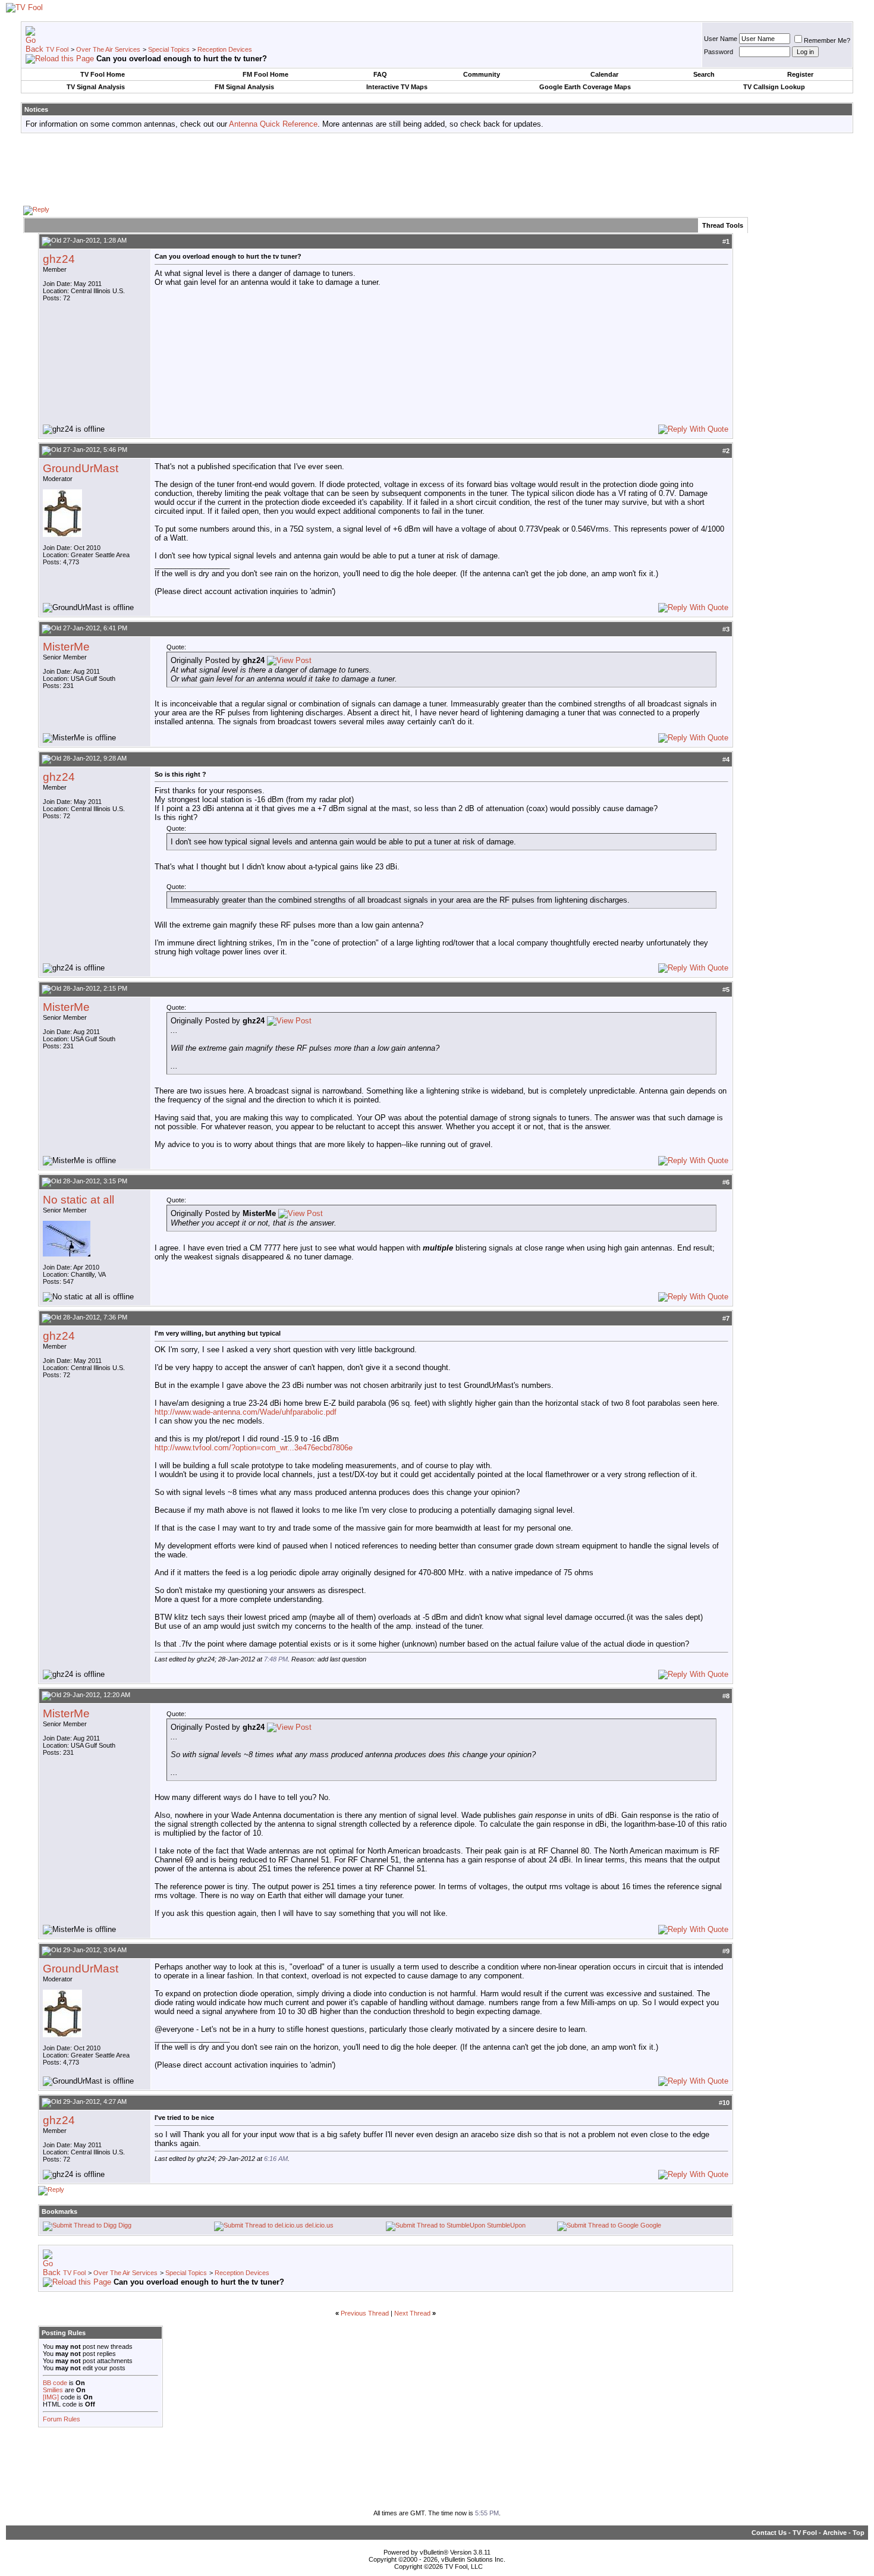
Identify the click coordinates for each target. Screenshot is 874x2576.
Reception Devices (225, 49)
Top (859, 2533)
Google (651, 2225)
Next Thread (412, 2313)
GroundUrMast (81, 468)
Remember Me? (827, 40)
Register (800, 74)
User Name (721, 39)
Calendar (604, 74)
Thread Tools (723, 225)
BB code (55, 2383)
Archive (835, 2533)
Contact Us (769, 2533)
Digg (125, 2225)
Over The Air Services (108, 49)
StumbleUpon (506, 2225)
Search (704, 74)
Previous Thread (365, 2313)
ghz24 (59, 259)
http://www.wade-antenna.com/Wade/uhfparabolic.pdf (246, 1412)
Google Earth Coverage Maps (585, 87)
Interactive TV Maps (397, 87)
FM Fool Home (265, 74)
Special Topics (169, 49)
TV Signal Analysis (96, 87)
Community (482, 74)
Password (719, 52)
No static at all (78, 1200)
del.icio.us (319, 2225)
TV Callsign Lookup (774, 87)
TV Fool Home (103, 74)
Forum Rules (62, 2419)
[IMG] (51, 2397)
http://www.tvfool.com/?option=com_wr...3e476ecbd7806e (254, 1448)
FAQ (380, 74)
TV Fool (57, 49)
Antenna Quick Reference (273, 124)
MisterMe (66, 647)
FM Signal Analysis (244, 87)
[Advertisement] (437, 169)
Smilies (53, 2390)
